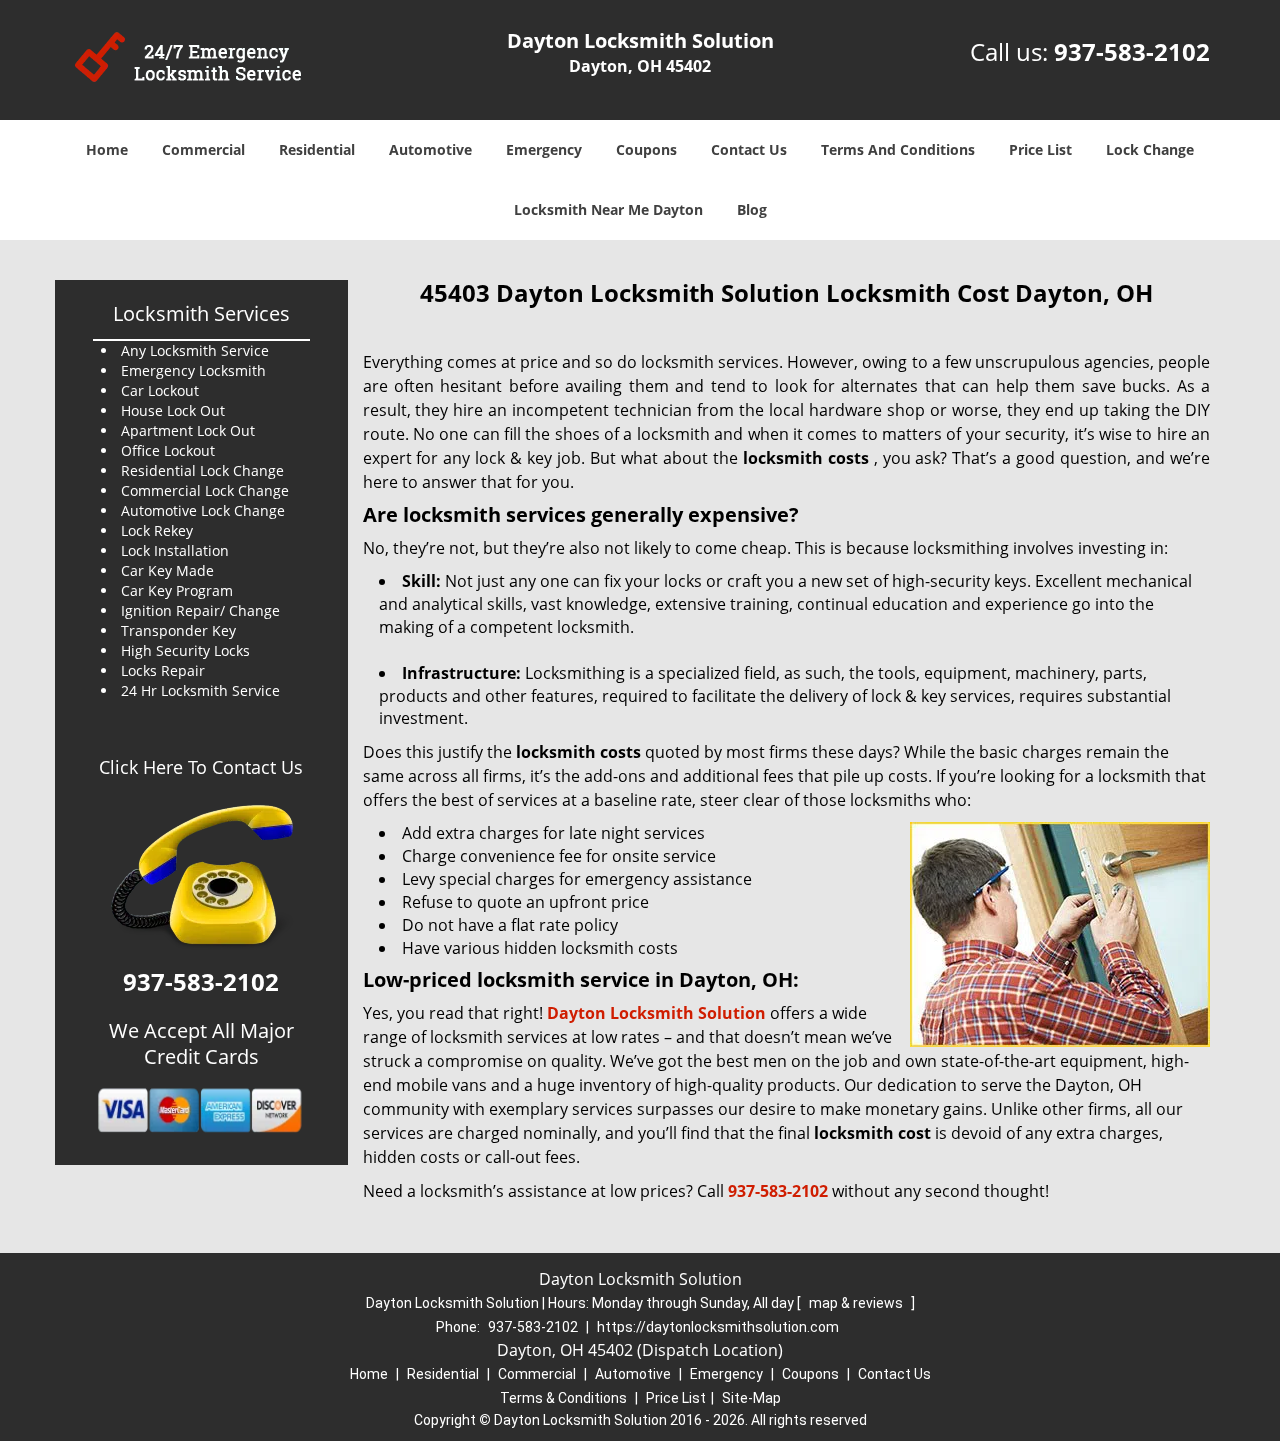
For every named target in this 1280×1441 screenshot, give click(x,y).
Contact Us (749, 149)
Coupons (646, 149)
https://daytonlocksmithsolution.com (718, 1327)
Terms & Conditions (563, 1398)
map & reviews (857, 1303)
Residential (317, 149)
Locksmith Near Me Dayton (608, 209)
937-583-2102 (1132, 51)
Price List (1040, 149)
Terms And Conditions (898, 149)
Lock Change (1150, 149)
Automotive (430, 149)
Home (107, 149)
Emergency (544, 149)
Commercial (203, 149)
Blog (752, 209)
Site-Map (751, 1398)
